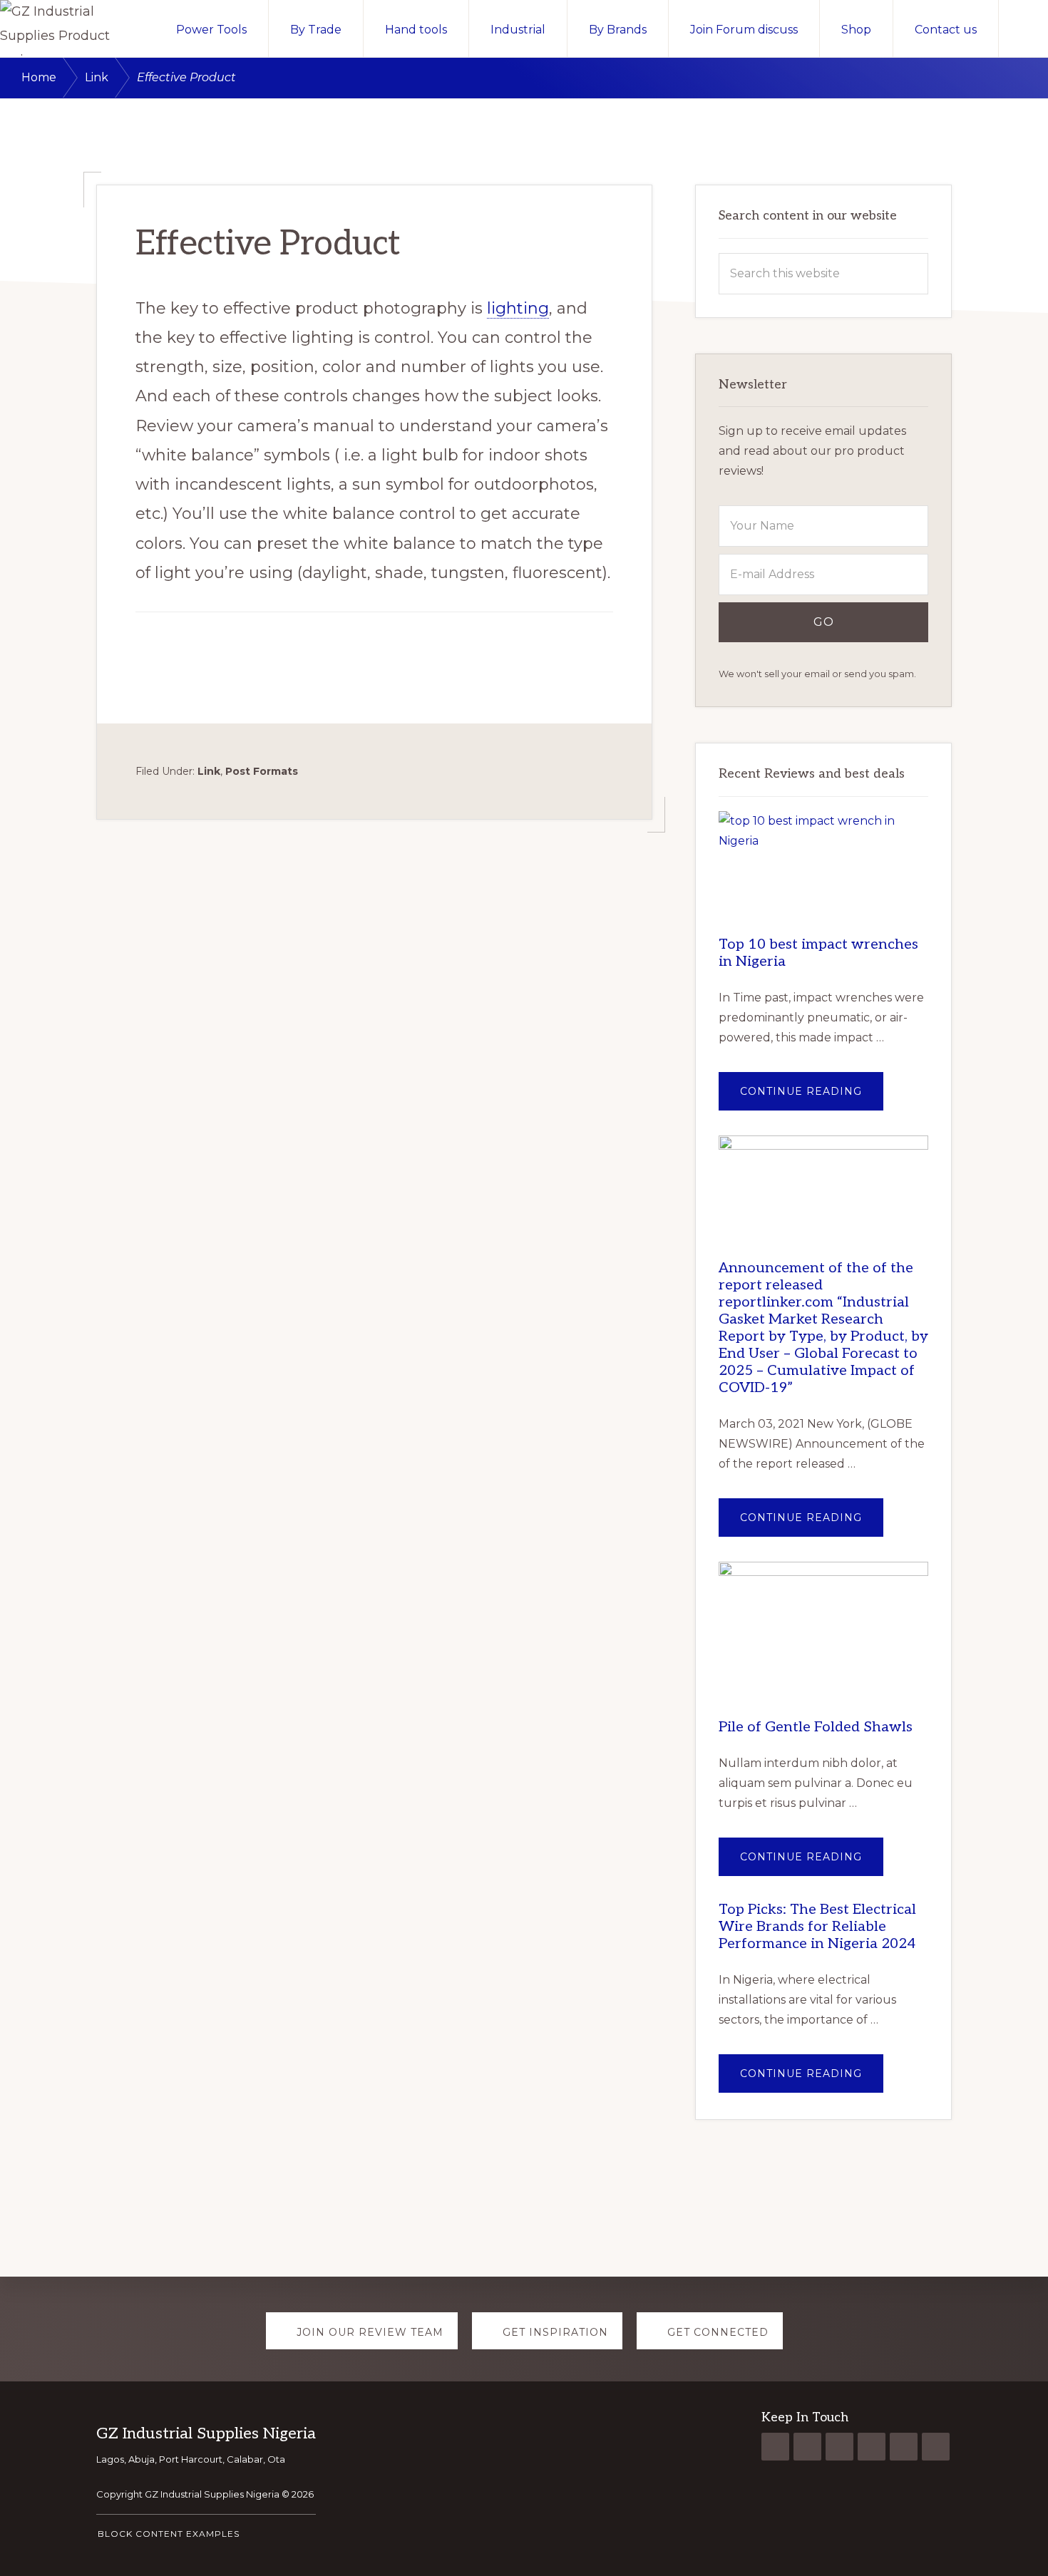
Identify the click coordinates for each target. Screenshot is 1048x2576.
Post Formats (262, 771)
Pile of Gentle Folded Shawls (816, 1727)
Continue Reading (812, 1097)
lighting (518, 308)
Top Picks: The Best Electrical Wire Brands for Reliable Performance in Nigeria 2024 (817, 1927)
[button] (1023, 29)
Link (209, 771)
